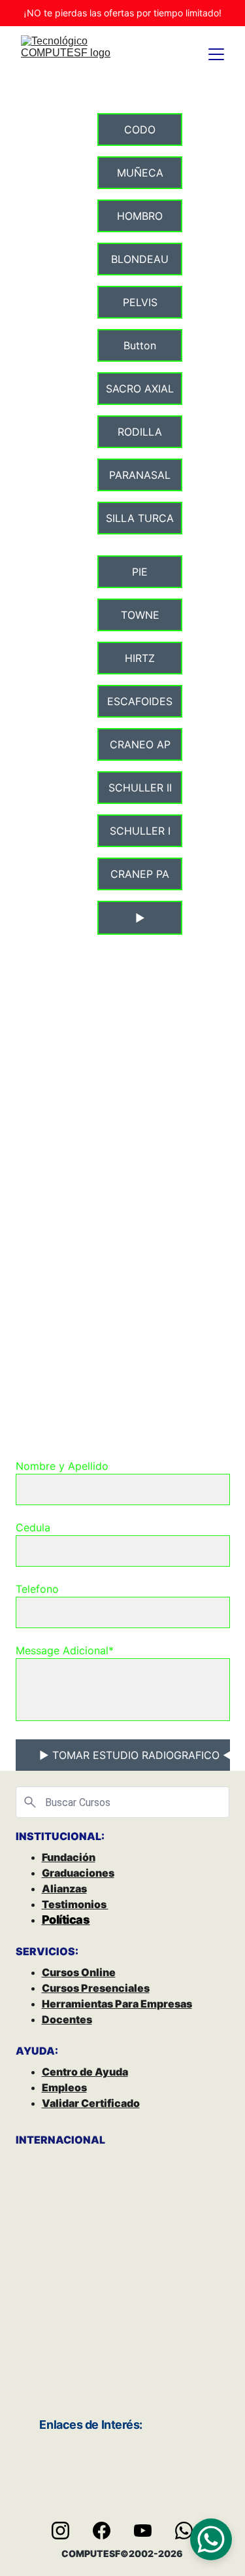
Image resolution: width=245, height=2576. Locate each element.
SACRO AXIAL (140, 389)
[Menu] (216, 54)
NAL (94, 2140)
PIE (140, 572)
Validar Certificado (91, 2103)
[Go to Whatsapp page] (184, 2531)
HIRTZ (140, 658)
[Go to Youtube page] (149, 2531)
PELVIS (140, 302)
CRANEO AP (140, 744)
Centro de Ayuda (85, 2072)
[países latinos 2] (69, 2322)
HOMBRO (140, 216)
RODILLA (140, 432)
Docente (64, 2019)
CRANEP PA (140, 874)
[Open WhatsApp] (211, 2539)
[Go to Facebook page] (108, 2531)
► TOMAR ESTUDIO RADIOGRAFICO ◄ (135, 1755)
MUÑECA (140, 173)
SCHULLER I (140, 831)
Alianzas (64, 1888)
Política (62, 1920)
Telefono (37, 1589)
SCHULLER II (140, 788)
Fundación (69, 1857)
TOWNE (140, 615)
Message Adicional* (65, 1650)
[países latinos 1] (176, 2322)
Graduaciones (78, 1873)
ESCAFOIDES (140, 701)
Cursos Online (79, 1972)
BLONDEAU (140, 259)
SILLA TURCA (140, 518)
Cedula (33, 1527)
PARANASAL (140, 475)
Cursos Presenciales (96, 1988)
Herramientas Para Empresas (117, 2004)
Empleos (64, 2087)
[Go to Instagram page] (67, 2531)
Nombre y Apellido (62, 1466)
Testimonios (75, 1904)
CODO (140, 130)
